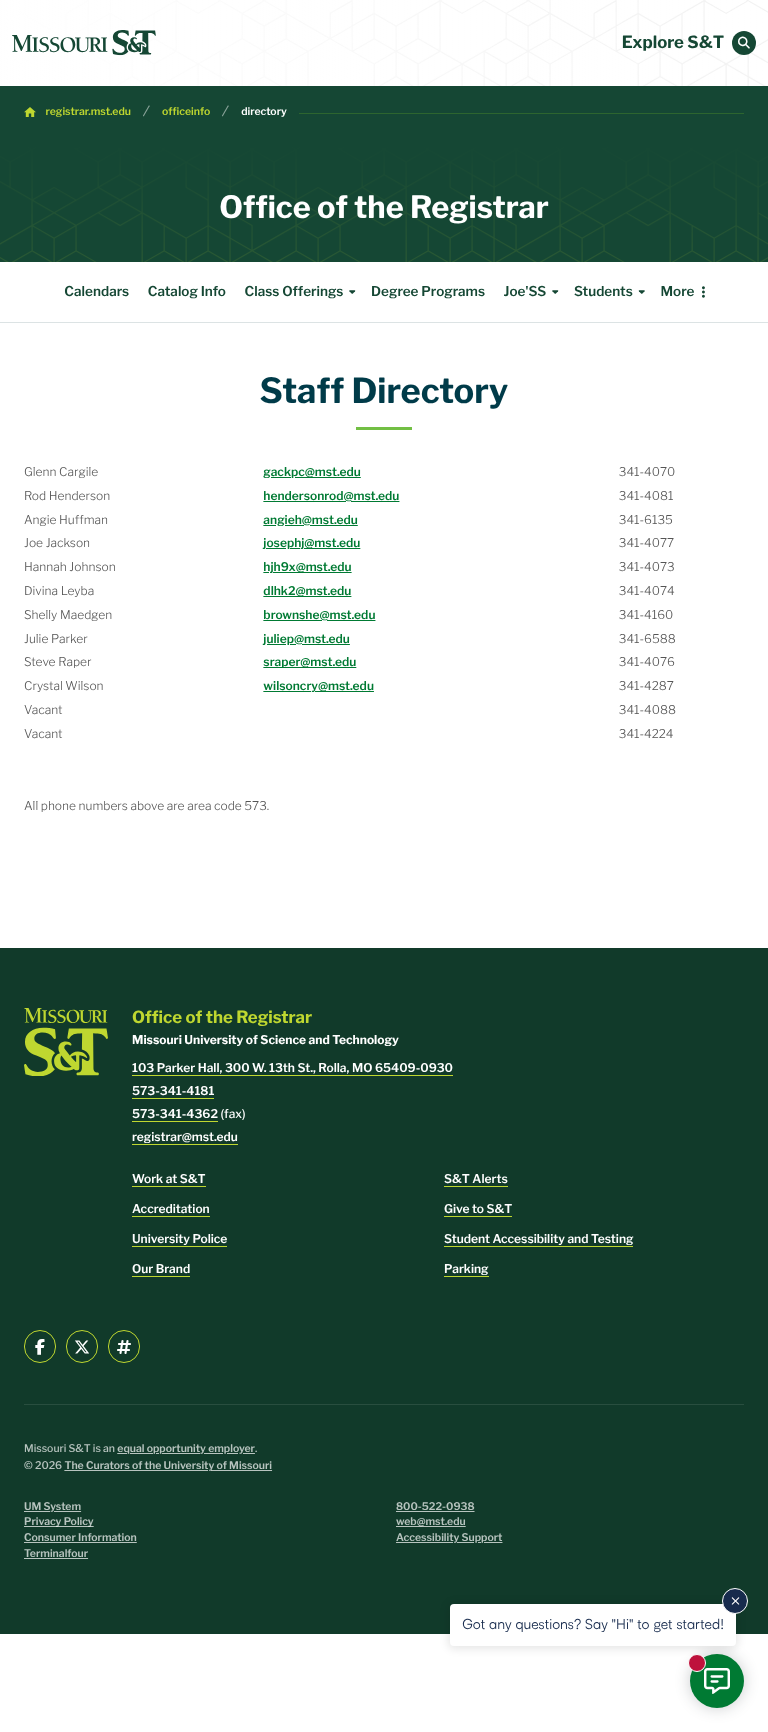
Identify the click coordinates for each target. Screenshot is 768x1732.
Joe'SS (525, 292)
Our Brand (161, 1268)
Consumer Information (80, 1537)
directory (264, 111)
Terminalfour (56, 1553)
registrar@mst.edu (185, 1136)
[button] (744, 43)
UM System (52, 1506)
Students (603, 292)
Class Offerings (293, 292)
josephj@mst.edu (311, 542)
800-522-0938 (435, 1506)
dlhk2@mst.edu (307, 590)
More (677, 292)
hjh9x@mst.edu (307, 566)
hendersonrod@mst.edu (331, 495)
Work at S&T (169, 1178)
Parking (466, 1268)
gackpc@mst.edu (311, 471)
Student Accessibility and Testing (538, 1238)
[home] (84, 43)
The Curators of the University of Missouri (168, 1465)
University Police (179, 1238)
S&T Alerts (476, 1178)
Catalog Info (187, 292)
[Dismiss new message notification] (735, 1601)
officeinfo (186, 111)
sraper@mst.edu (309, 661)
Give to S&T (478, 1208)
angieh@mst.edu (310, 519)
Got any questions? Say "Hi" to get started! (593, 1624)
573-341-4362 (175, 1113)
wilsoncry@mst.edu (318, 685)
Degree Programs (428, 292)
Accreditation (171, 1208)
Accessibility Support (449, 1537)
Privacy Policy (59, 1521)
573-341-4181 (173, 1090)
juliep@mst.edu (306, 638)
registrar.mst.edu (88, 111)
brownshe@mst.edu (319, 614)
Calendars (96, 292)
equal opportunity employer (186, 1448)
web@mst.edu (431, 1521)
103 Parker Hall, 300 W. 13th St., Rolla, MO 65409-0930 (292, 1067)
